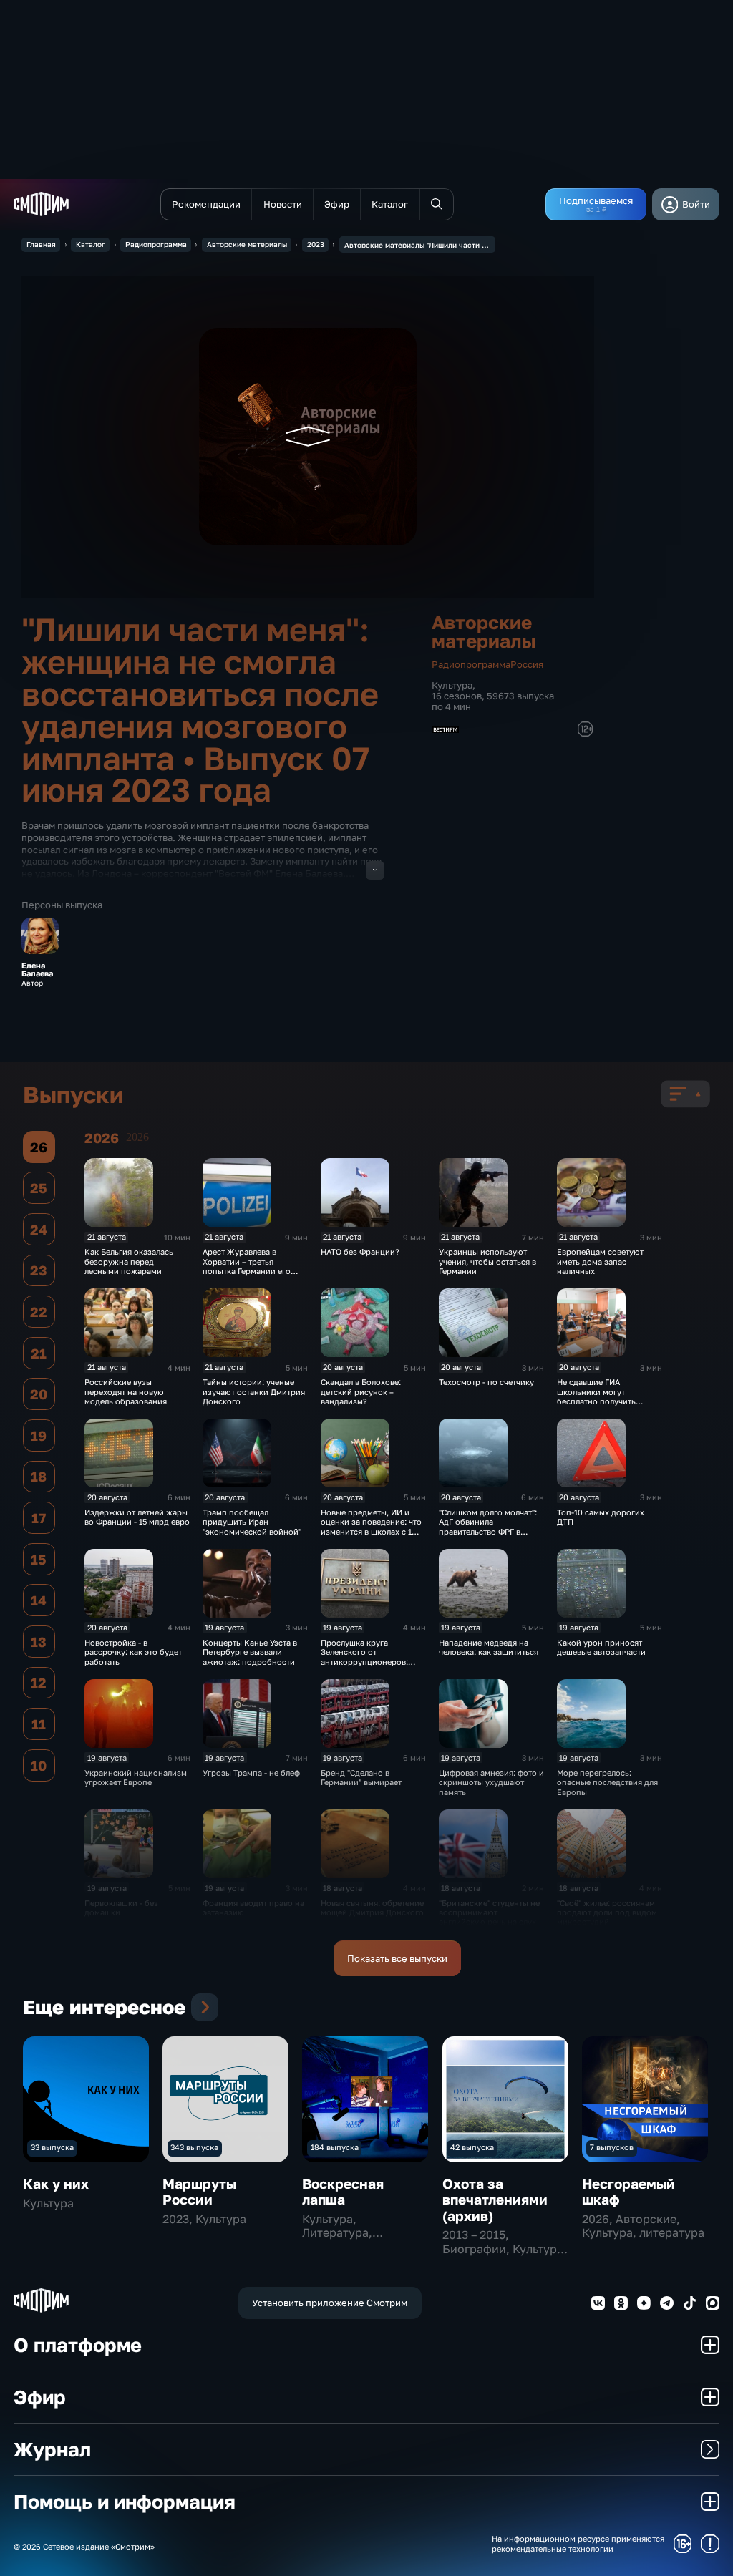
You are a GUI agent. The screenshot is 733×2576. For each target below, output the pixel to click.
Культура (452, 685)
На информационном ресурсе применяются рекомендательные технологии (578, 2543)
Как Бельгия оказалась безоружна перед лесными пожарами (129, 1261)
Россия (527, 664)
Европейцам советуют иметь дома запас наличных (600, 1261)
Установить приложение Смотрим (330, 2303)
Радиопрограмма (156, 244)
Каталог (91, 244)
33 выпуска (52, 2147)
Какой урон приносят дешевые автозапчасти (601, 1647)
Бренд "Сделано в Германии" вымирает (361, 1777)
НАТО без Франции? (360, 1251)
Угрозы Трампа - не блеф (251, 1773)
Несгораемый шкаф (628, 2191)
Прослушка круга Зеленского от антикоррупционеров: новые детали (364, 1657)
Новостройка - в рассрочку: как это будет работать (133, 1652)
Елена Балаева (37, 969)
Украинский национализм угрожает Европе (136, 1777)
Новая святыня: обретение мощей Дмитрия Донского (372, 1907)
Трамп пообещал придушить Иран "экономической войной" (252, 1522)
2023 (316, 244)
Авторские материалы (247, 244)
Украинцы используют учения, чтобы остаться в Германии (487, 1261)
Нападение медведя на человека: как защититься (489, 1647)
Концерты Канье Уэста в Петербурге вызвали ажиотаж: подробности (250, 1652)
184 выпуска (335, 2147)
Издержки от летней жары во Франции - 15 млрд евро (137, 1517)
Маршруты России (199, 2191)
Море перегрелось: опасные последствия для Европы (607, 1782)
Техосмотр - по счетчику (486, 1382)
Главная (41, 244)
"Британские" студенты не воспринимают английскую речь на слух (489, 1912)
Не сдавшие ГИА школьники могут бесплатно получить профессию (596, 1396)
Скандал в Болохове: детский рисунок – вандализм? (361, 1391)
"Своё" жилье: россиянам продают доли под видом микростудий (607, 1912)
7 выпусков (612, 2147)
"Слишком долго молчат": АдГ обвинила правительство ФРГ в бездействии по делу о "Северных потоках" (488, 1531)
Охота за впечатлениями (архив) (495, 2200)
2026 (137, 1137)
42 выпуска (472, 2147)
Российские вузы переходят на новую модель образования (126, 1391)
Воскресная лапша (343, 2191)
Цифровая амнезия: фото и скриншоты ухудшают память (491, 1782)
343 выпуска (194, 2147)
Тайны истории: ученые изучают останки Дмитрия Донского (254, 1391)
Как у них (56, 2183)
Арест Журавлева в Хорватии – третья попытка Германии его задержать (247, 1266)
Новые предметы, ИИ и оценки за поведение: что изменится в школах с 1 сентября (371, 1526)
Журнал (52, 2449)
